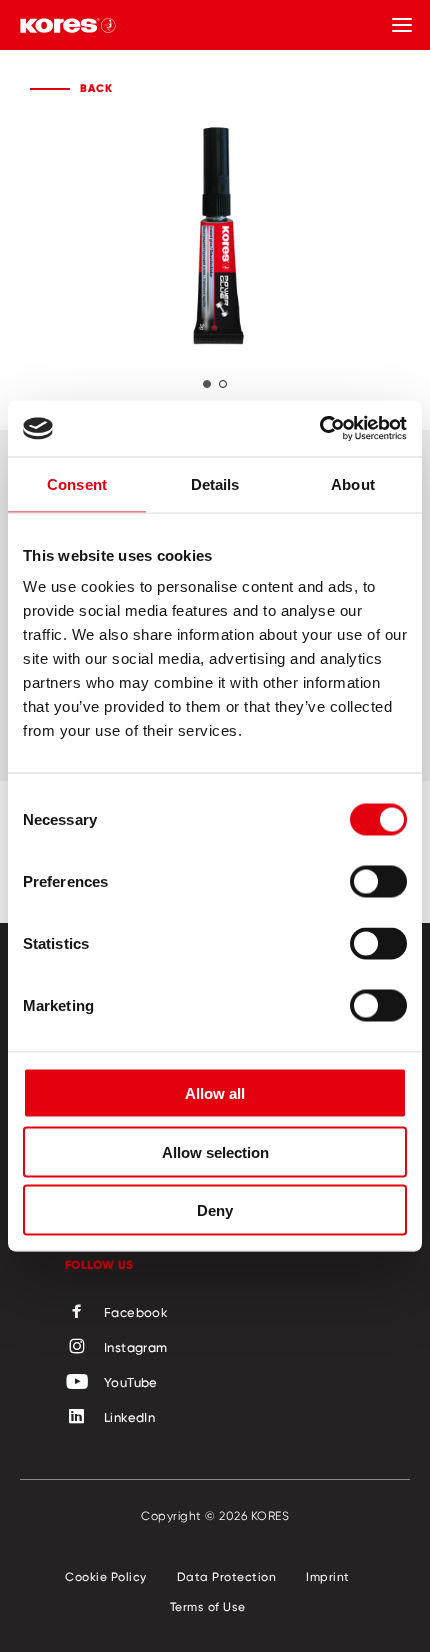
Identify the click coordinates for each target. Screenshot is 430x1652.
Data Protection (227, 1576)
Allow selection (215, 1151)
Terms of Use (208, 1606)
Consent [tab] (77, 483)
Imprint (328, 1576)
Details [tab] (215, 483)
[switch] (378, 882)
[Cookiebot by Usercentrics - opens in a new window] (319, 429)
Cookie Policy (106, 1576)
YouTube (131, 1382)
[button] (207, 384)
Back (96, 88)
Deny (215, 1210)
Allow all (215, 1093)
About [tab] (353, 483)
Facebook (136, 1312)
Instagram (136, 1347)
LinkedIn (129, 1417)
